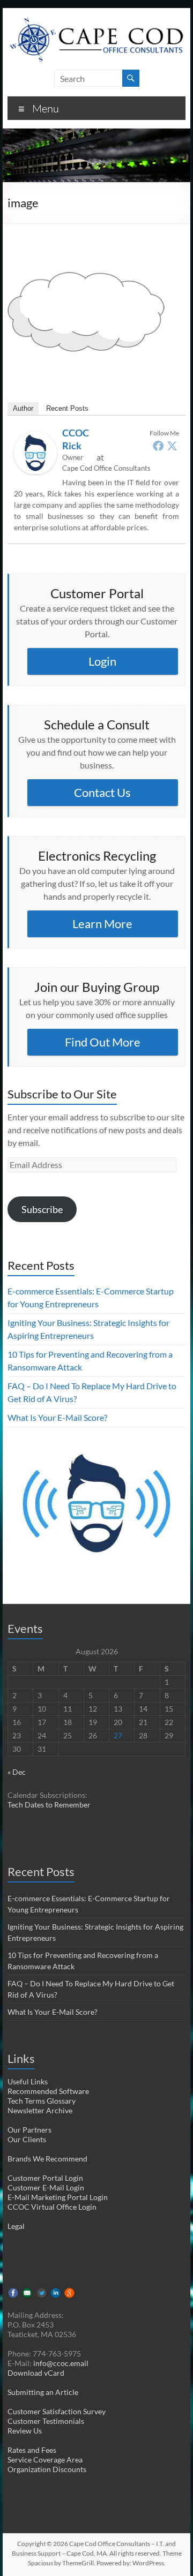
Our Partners (29, 2130)
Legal (16, 2226)
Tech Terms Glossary (42, 2101)
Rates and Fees (32, 2450)
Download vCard (36, 2373)
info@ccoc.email (61, 2363)
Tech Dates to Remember (49, 1805)
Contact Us (102, 792)
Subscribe (42, 1209)
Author (23, 408)
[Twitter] (172, 446)
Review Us (25, 2431)
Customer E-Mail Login (46, 2187)
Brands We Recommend (47, 2159)
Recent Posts (67, 408)
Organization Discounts (47, 2469)
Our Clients (27, 2139)
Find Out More (103, 1042)
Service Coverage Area (45, 2460)
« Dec (17, 1772)
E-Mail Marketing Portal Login (58, 2197)
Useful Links (28, 2081)
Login (102, 661)
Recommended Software (48, 2091)
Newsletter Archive (40, 2110)
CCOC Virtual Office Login (52, 2207)
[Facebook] (158, 446)
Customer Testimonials (46, 2421)
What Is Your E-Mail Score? (57, 1417)
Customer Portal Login (45, 2178)
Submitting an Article (43, 2392)
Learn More (102, 924)
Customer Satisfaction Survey (57, 2411)
